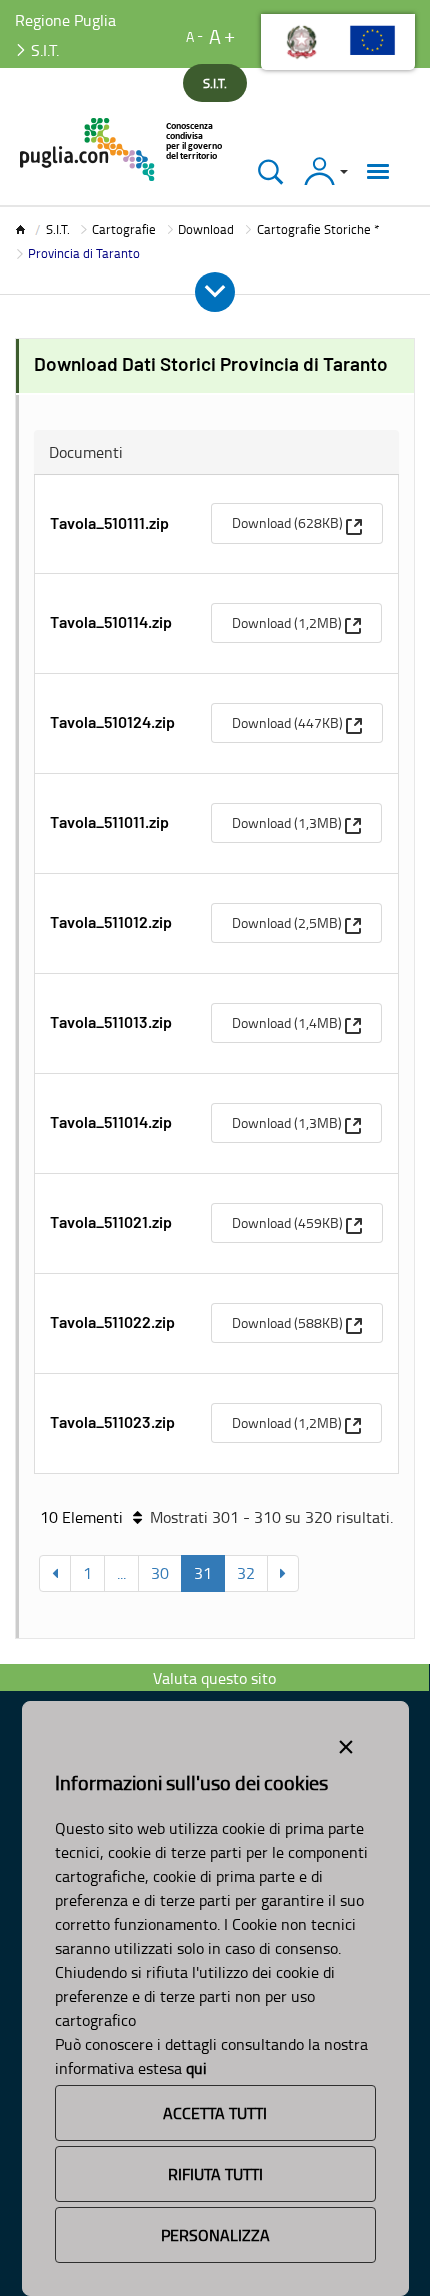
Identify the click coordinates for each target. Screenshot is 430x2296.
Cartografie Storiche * (318, 229)
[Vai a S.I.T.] (122, 149)
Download (206, 229)
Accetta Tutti (215, 2113)
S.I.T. (58, 229)
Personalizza (215, 2235)
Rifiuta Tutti (215, 2174)
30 (160, 1573)
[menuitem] (297, 523)
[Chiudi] (270, 171)
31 (203, 1573)
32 (246, 1573)
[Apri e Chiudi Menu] (215, 292)
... (121, 1573)
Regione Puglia (65, 20)
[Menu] (378, 171)
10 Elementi (81, 1517)
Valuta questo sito (214, 1678)
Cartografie (124, 229)
